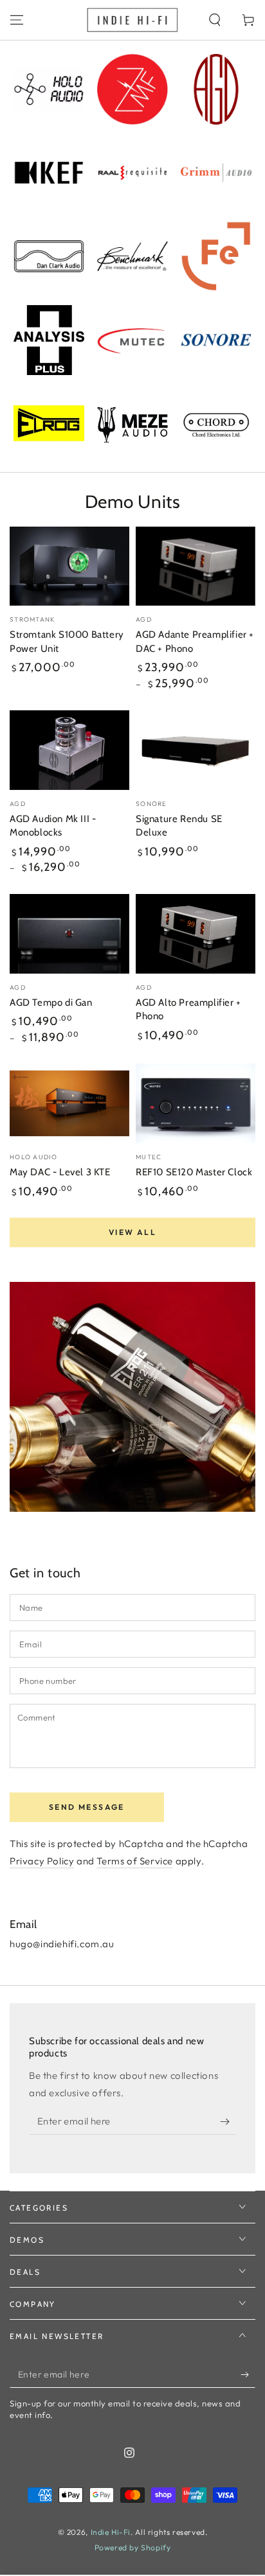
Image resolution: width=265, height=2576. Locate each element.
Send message (87, 1807)
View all (132, 1232)
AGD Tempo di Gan (51, 1003)
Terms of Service (135, 1861)
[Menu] (17, 20)
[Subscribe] (228, 2122)
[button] (215, 20)
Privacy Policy (42, 1861)
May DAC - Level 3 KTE (60, 1172)
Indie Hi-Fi (111, 2532)
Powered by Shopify (133, 2547)
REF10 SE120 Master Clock (194, 1172)
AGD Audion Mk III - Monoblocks (53, 826)
